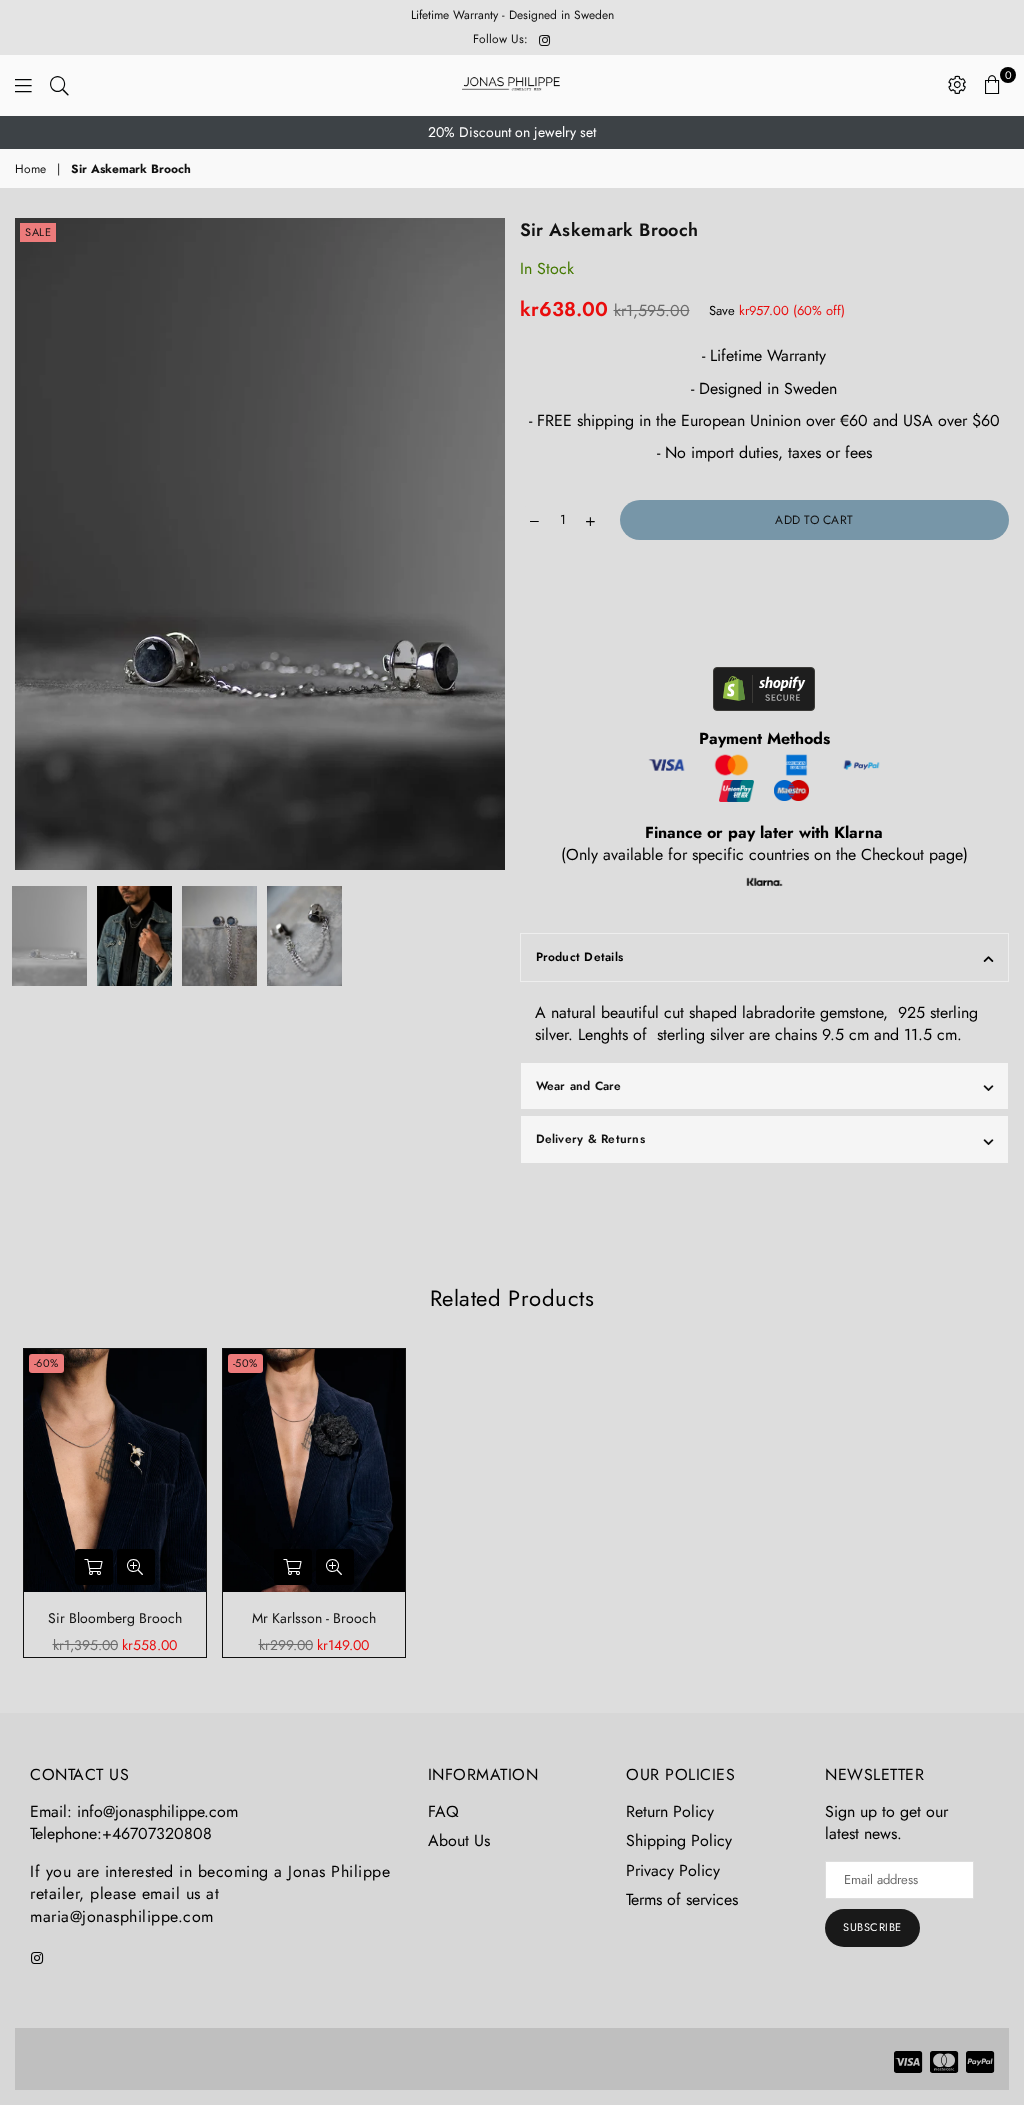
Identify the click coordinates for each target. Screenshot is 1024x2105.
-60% (46, 1363)
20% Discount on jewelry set (512, 132)
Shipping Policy (679, 1840)
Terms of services (682, 1899)
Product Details (580, 957)
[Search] (59, 85)
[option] (512, 133)
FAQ (443, 1811)
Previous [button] (32, 543)
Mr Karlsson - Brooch (314, 1618)
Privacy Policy (673, 1870)
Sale (38, 232)
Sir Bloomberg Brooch (115, 1618)
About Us (459, 1840)
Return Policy (670, 1811)
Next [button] (487, 543)
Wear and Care (579, 1086)
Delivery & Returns (590, 1139)
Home (30, 169)
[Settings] (957, 85)
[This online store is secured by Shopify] (764, 692)
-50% (245, 1363)
